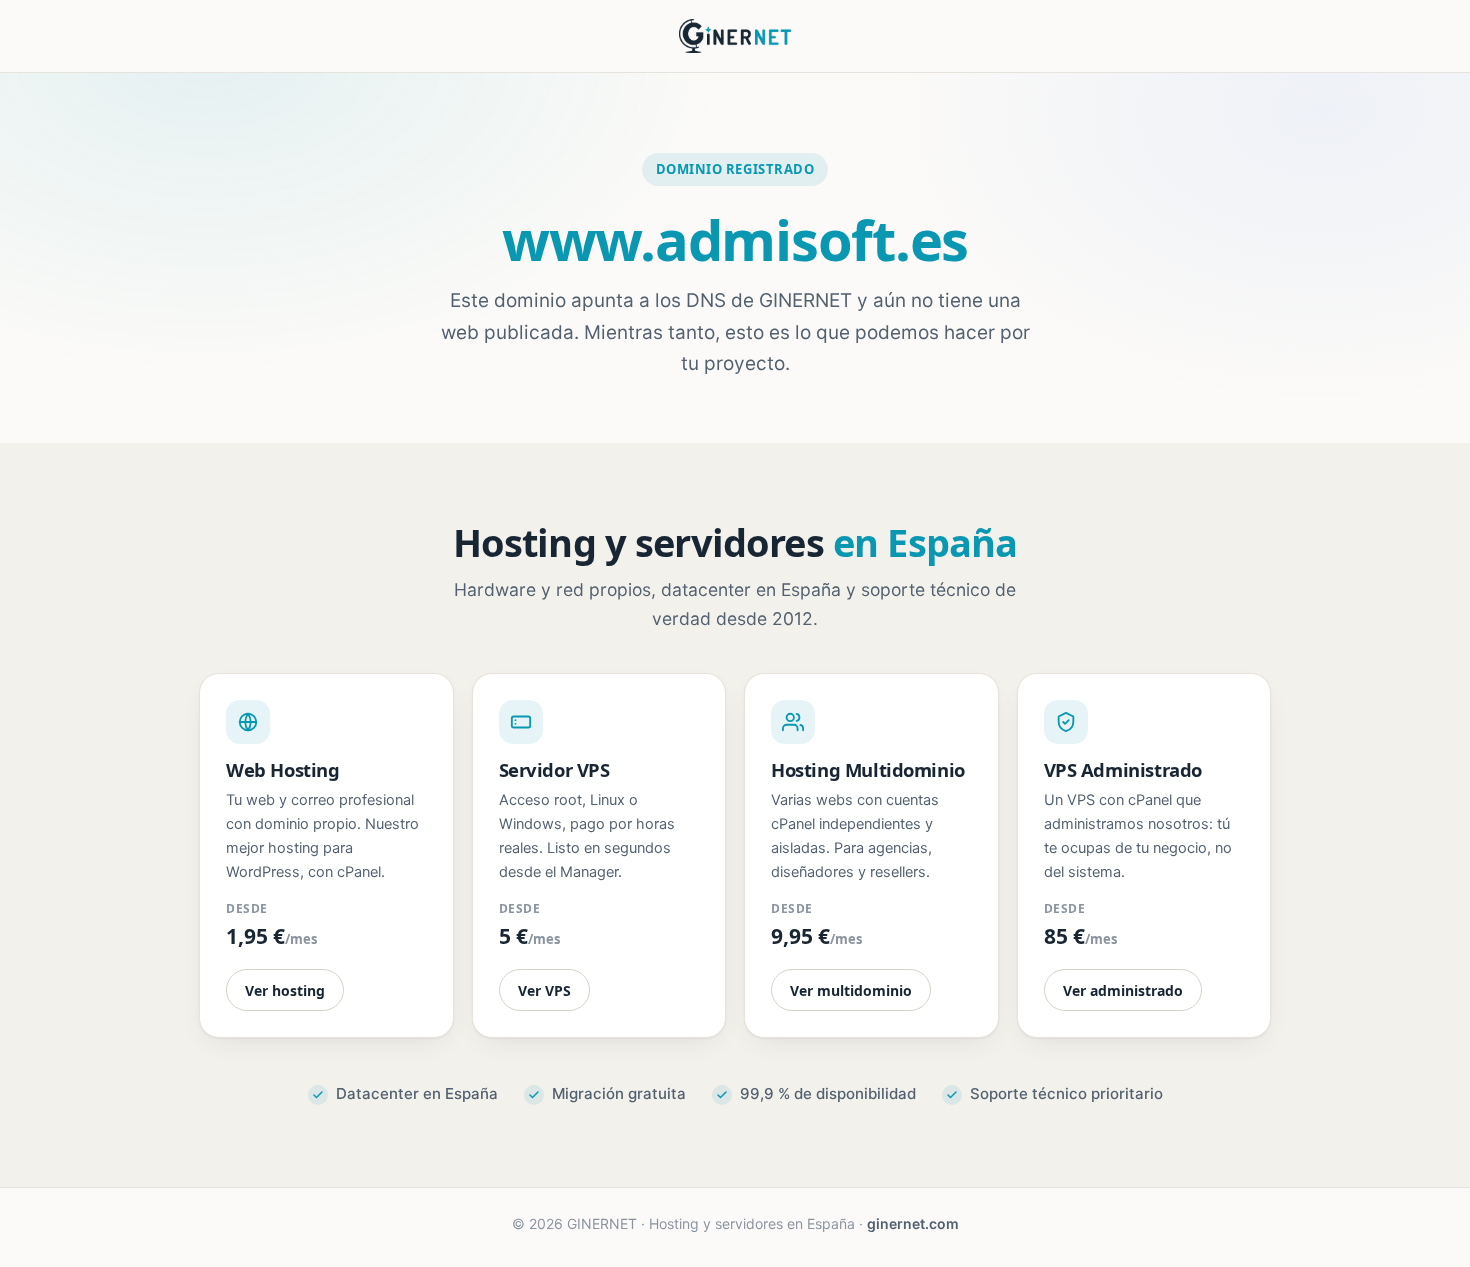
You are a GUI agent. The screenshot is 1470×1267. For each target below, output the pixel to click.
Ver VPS (544, 990)
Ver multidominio (851, 990)
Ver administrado (1123, 990)
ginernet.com (913, 1223)
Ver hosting (285, 990)
